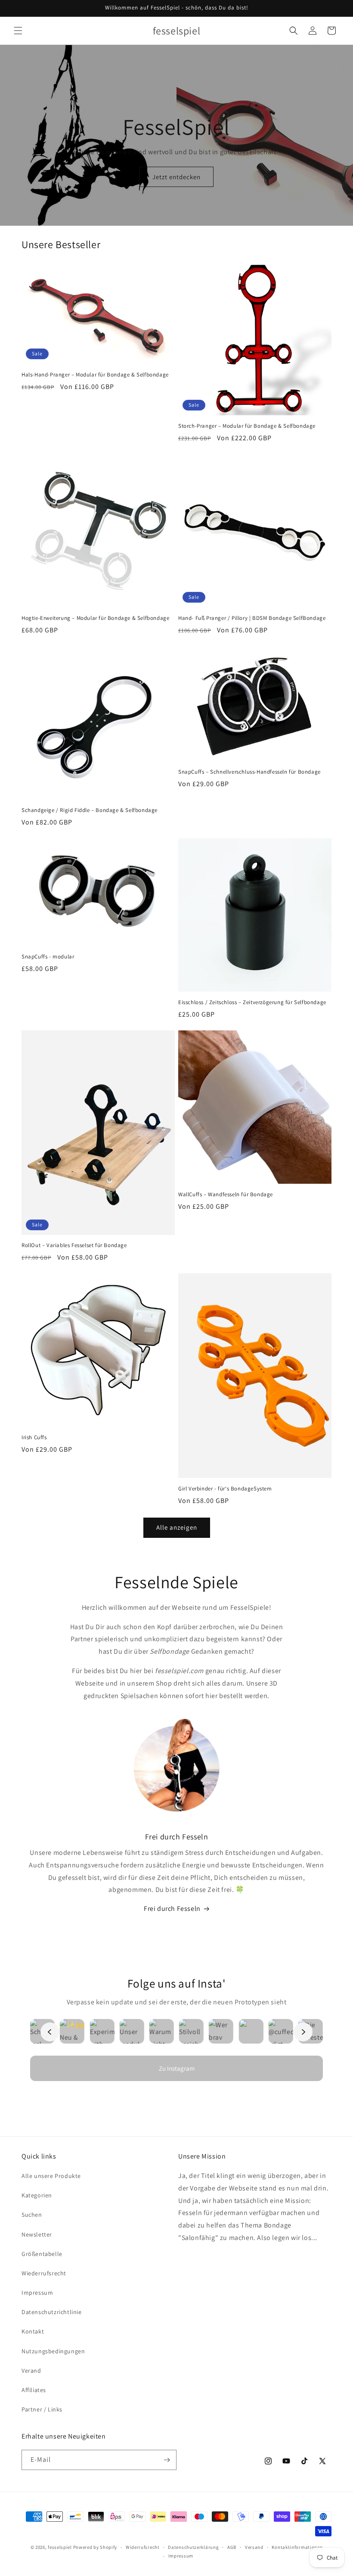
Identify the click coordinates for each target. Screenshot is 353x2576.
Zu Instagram (177, 2068)
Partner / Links (42, 2409)
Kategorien (37, 2195)
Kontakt (33, 2331)
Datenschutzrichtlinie (52, 2312)
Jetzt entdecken (176, 177)
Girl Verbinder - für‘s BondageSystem (225, 1489)
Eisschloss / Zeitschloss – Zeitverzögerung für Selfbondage (252, 1002)
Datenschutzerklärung (193, 2547)
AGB (232, 2547)
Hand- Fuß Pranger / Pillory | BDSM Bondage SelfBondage (252, 618)
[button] (18, 31)
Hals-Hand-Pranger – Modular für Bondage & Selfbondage (95, 375)
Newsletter (37, 2234)
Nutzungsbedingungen (53, 2351)
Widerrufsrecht (143, 2547)
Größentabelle (42, 2254)
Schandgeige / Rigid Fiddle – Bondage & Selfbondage (90, 810)
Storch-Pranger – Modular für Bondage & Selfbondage (247, 426)
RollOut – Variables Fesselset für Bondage (74, 1245)
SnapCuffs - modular (48, 957)
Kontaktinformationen (297, 2547)
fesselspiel (60, 2547)
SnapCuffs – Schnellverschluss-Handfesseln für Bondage (249, 772)
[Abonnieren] (167, 2460)
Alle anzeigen (177, 1527)
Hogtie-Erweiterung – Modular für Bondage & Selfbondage (95, 618)
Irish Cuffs (34, 1437)
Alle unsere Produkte (51, 2176)
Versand (254, 2547)
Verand (31, 2371)
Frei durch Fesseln (172, 1909)
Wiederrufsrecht (44, 2273)
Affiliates (34, 2390)
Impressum (37, 2293)
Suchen (32, 2215)
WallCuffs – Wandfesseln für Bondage (226, 1195)
